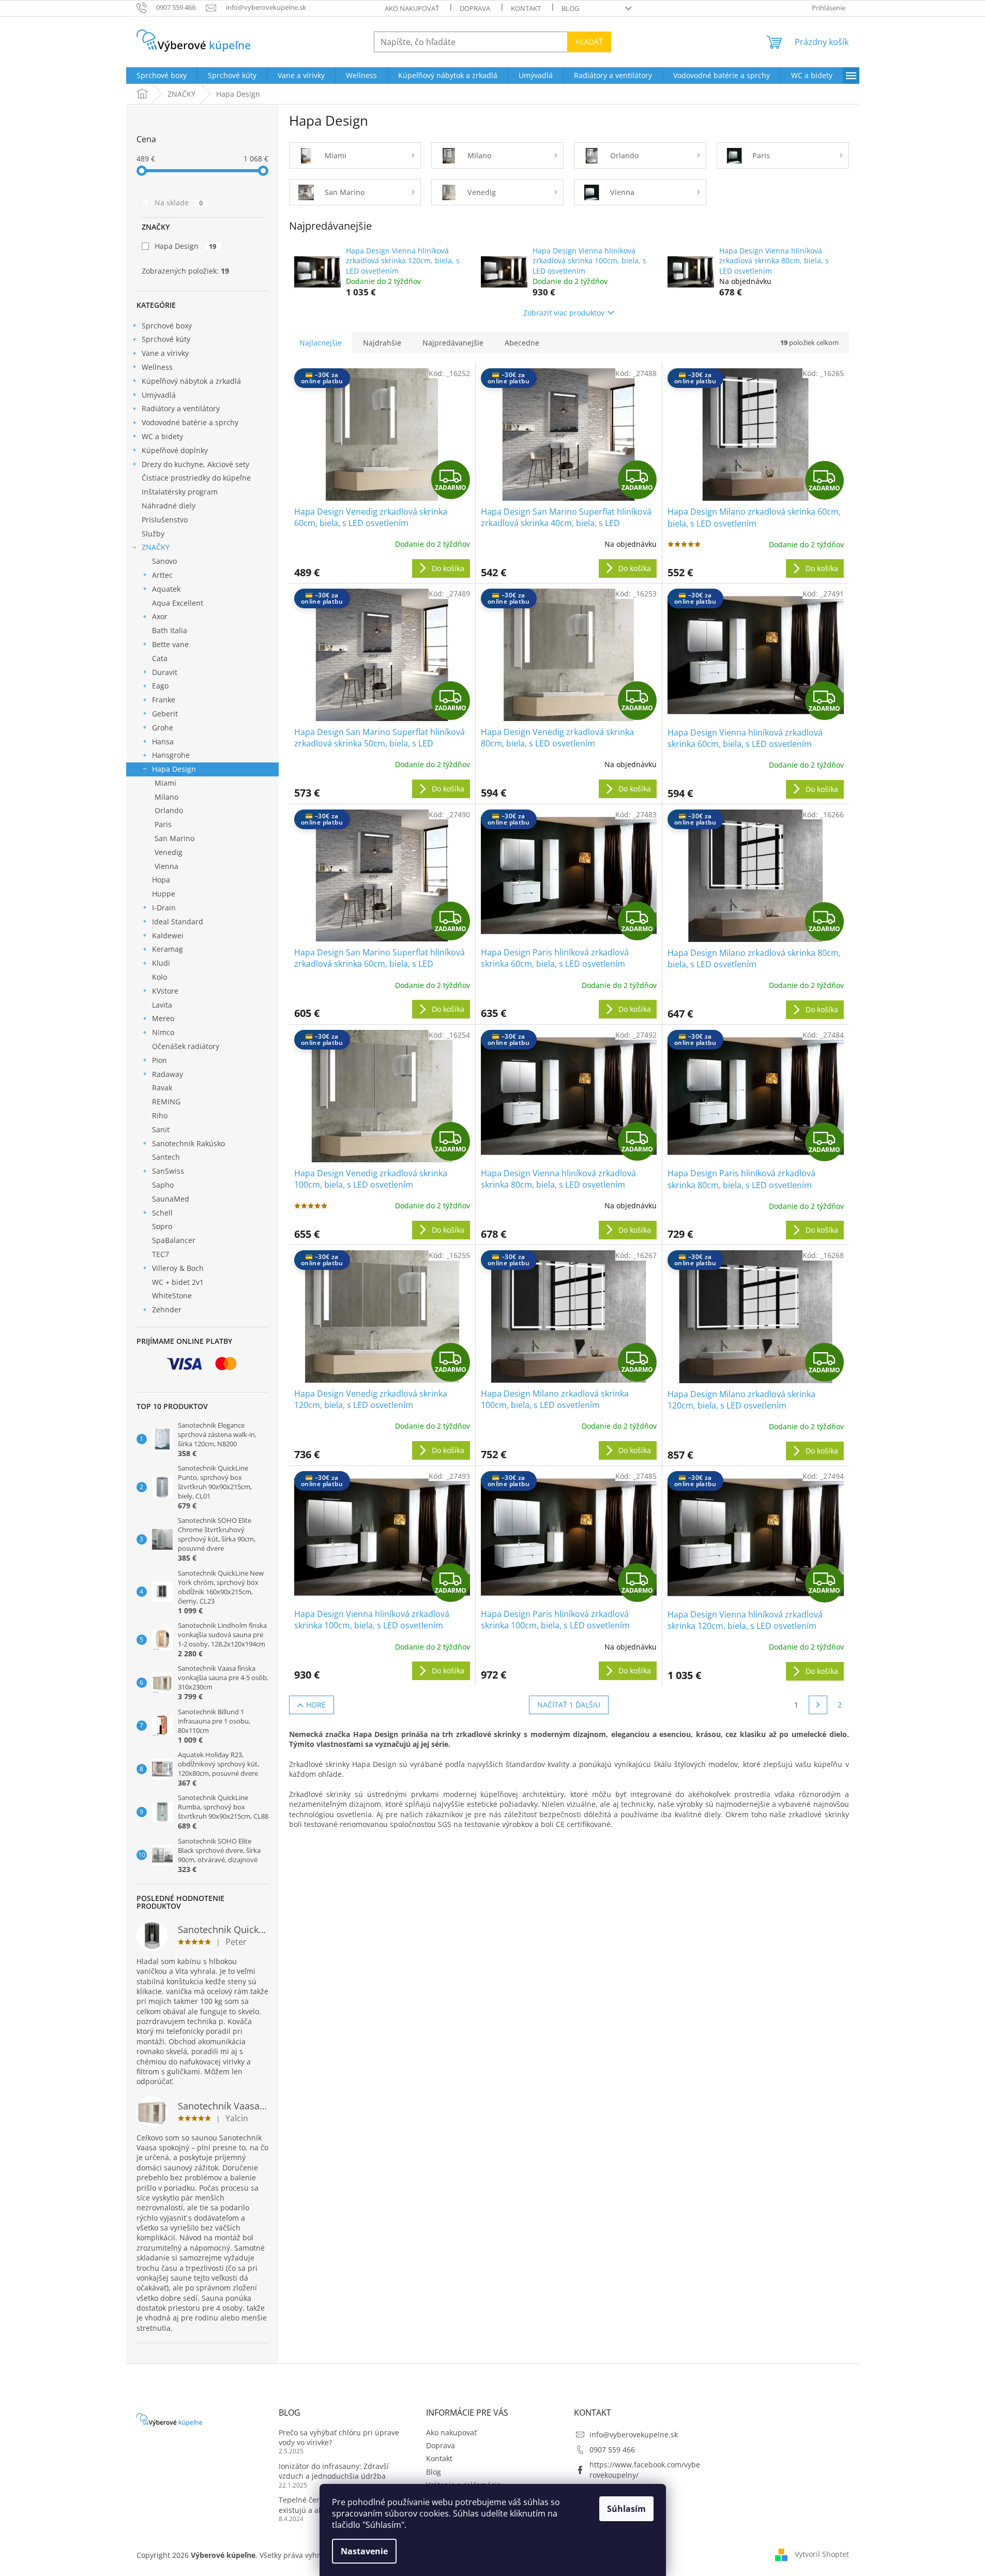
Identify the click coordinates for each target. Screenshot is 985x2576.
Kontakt (526, 8)
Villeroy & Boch (178, 1268)
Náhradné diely (169, 506)
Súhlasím (626, 2509)
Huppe (164, 894)
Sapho (163, 1185)
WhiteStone (172, 1296)
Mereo (163, 1018)
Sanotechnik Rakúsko (188, 1143)
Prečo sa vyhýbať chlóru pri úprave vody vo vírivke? (339, 2437)
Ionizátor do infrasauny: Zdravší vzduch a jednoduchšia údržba (334, 2471)
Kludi (161, 963)
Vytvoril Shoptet (822, 2554)
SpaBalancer (174, 1240)
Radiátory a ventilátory (181, 408)
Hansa (163, 742)
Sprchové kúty (166, 339)
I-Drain (164, 908)
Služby (153, 534)
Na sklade (179, 203)
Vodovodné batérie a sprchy (190, 422)
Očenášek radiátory (186, 1046)
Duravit (165, 672)
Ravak (162, 1088)
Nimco (163, 1032)
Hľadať (589, 42)
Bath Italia (170, 630)
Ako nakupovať (412, 8)
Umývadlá (159, 395)
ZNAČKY (156, 547)
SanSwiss (168, 1171)
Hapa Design (186, 246)
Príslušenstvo (165, 520)
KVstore (165, 991)
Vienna (166, 866)
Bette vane (170, 644)
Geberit (165, 714)
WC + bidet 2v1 (178, 1282)
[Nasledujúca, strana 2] (818, 1705)
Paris (163, 824)
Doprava (475, 8)
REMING (166, 1102)
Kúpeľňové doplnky (175, 450)
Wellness (157, 367)
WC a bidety (162, 436)
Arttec (162, 575)
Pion (160, 1060)
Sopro (162, 1226)
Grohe (163, 728)
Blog (570, 8)
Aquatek (166, 589)
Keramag (168, 949)
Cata (160, 658)
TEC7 (161, 1254)
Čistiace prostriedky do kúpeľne (196, 478)
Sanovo (164, 561)
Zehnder (167, 1309)
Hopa (161, 880)
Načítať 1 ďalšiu (569, 1705)
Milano (166, 797)
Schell (162, 1213)
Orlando (169, 810)
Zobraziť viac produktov (564, 313)
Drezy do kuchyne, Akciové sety (195, 464)
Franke (164, 700)
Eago (160, 686)
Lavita (162, 1005)
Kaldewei (168, 935)
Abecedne (522, 343)
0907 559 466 (612, 2450)
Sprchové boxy (167, 326)
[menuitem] (162, 76)
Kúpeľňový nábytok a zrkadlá (191, 381)
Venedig (169, 852)
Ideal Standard (178, 922)
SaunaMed (171, 1199)
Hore (316, 1705)
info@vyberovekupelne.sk (634, 2435)
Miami (165, 783)
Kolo (160, 977)
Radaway (168, 1074)
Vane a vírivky (165, 353)
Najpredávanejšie (453, 343)
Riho (160, 1115)
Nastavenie (364, 2551)
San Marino (175, 838)
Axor (160, 616)
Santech (166, 1157)
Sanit (161, 1129)
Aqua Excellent (178, 603)
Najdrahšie (382, 343)
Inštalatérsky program (180, 492)
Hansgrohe (171, 755)
